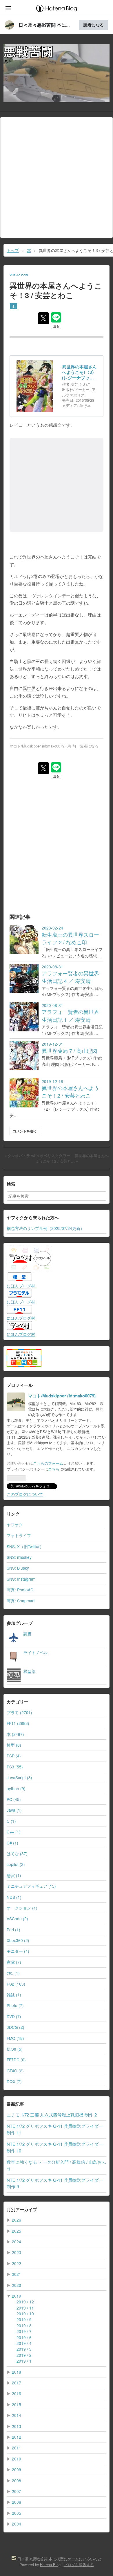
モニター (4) (18, 1951)
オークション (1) (22, 1908)
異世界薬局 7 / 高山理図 (70, 1051)
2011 (17, 2448)
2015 (17, 2404)
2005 (17, 2513)
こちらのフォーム (48, 1463)
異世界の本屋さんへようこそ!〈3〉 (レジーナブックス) (79, 372)
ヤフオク (15, 1525)
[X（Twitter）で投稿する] (43, 318)
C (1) (11, 1821)
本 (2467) (15, 1734)
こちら (54, 1469)
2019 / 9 (24, 2319)
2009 (17, 2469)
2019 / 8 (24, 2325)
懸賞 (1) (14, 1875)
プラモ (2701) (19, 1712)
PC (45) (14, 1799)
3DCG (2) (16, 2027)
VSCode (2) (17, 1919)
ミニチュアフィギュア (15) (31, 1886)
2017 (17, 2383)
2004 (17, 2524)
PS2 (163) (16, 1984)
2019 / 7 (24, 2331)
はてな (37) (17, 1853)
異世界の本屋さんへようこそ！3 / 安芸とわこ (56, 290)
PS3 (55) (15, 1767)
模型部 (30, 1671)
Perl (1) (13, 1930)
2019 (17, 2296)
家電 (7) (14, 1962)
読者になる (94, 25)
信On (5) (15, 2049)
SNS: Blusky (18, 1568)
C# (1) (12, 1843)
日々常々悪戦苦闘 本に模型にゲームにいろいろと (54, 54)
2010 (17, 2459)
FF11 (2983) (18, 1723)
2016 (17, 2393)
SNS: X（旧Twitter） (25, 1546)
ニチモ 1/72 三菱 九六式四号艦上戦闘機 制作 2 (52, 2115)
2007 (17, 2491)
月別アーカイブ (22, 2209)
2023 (17, 2252)
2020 (17, 2285)
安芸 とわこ (81, 384)
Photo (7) (15, 2005)
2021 (17, 2274)
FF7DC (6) (16, 2060)
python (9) (16, 1788)
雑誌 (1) (14, 1995)
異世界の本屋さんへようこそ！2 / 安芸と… (72, 1158)
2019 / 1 (24, 2361)
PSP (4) (14, 1756)
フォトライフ (19, 1535)
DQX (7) (14, 2081)
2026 (17, 2220)
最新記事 (15, 2104)
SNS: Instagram (21, 1579)
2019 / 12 (25, 2302)
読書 (28, 1633)
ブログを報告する (79, 2565)
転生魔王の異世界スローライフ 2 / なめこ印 (70, 938)
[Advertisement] (57, 177)
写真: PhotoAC (20, 1590)
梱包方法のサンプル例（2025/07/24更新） (45, 1228)
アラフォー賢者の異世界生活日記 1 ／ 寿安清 (70, 1016)
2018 (17, 2372)
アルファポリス (79, 392)
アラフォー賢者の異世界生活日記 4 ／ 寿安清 (70, 977)
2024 (17, 2242)
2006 (17, 2502)
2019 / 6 (24, 2337)
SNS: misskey (19, 1557)
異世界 (29, 557)
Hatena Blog (50, 2565)
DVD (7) (14, 2016)
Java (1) (14, 1810)
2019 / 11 (25, 2308)
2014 (17, 2415)
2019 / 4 (24, 2343)
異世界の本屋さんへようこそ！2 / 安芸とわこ (70, 1092)
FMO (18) (15, 2038)
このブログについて (25, 1494)
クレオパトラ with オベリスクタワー (38, 1156)
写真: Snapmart (21, 1601)
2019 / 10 (25, 2314)
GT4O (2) (15, 2071)
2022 (17, 2263)
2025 (17, 2231)
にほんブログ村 (21, 1286)
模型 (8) (14, 1745)
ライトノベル (36, 1652)
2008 (17, 2480)
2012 (17, 2437)
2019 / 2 (24, 2355)
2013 (17, 2426)
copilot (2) (16, 1864)
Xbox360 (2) (18, 1940)
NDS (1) (14, 1897)
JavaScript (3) (19, 1777)
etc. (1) (13, 1973)
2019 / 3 (24, 2349)
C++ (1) (14, 1832)
